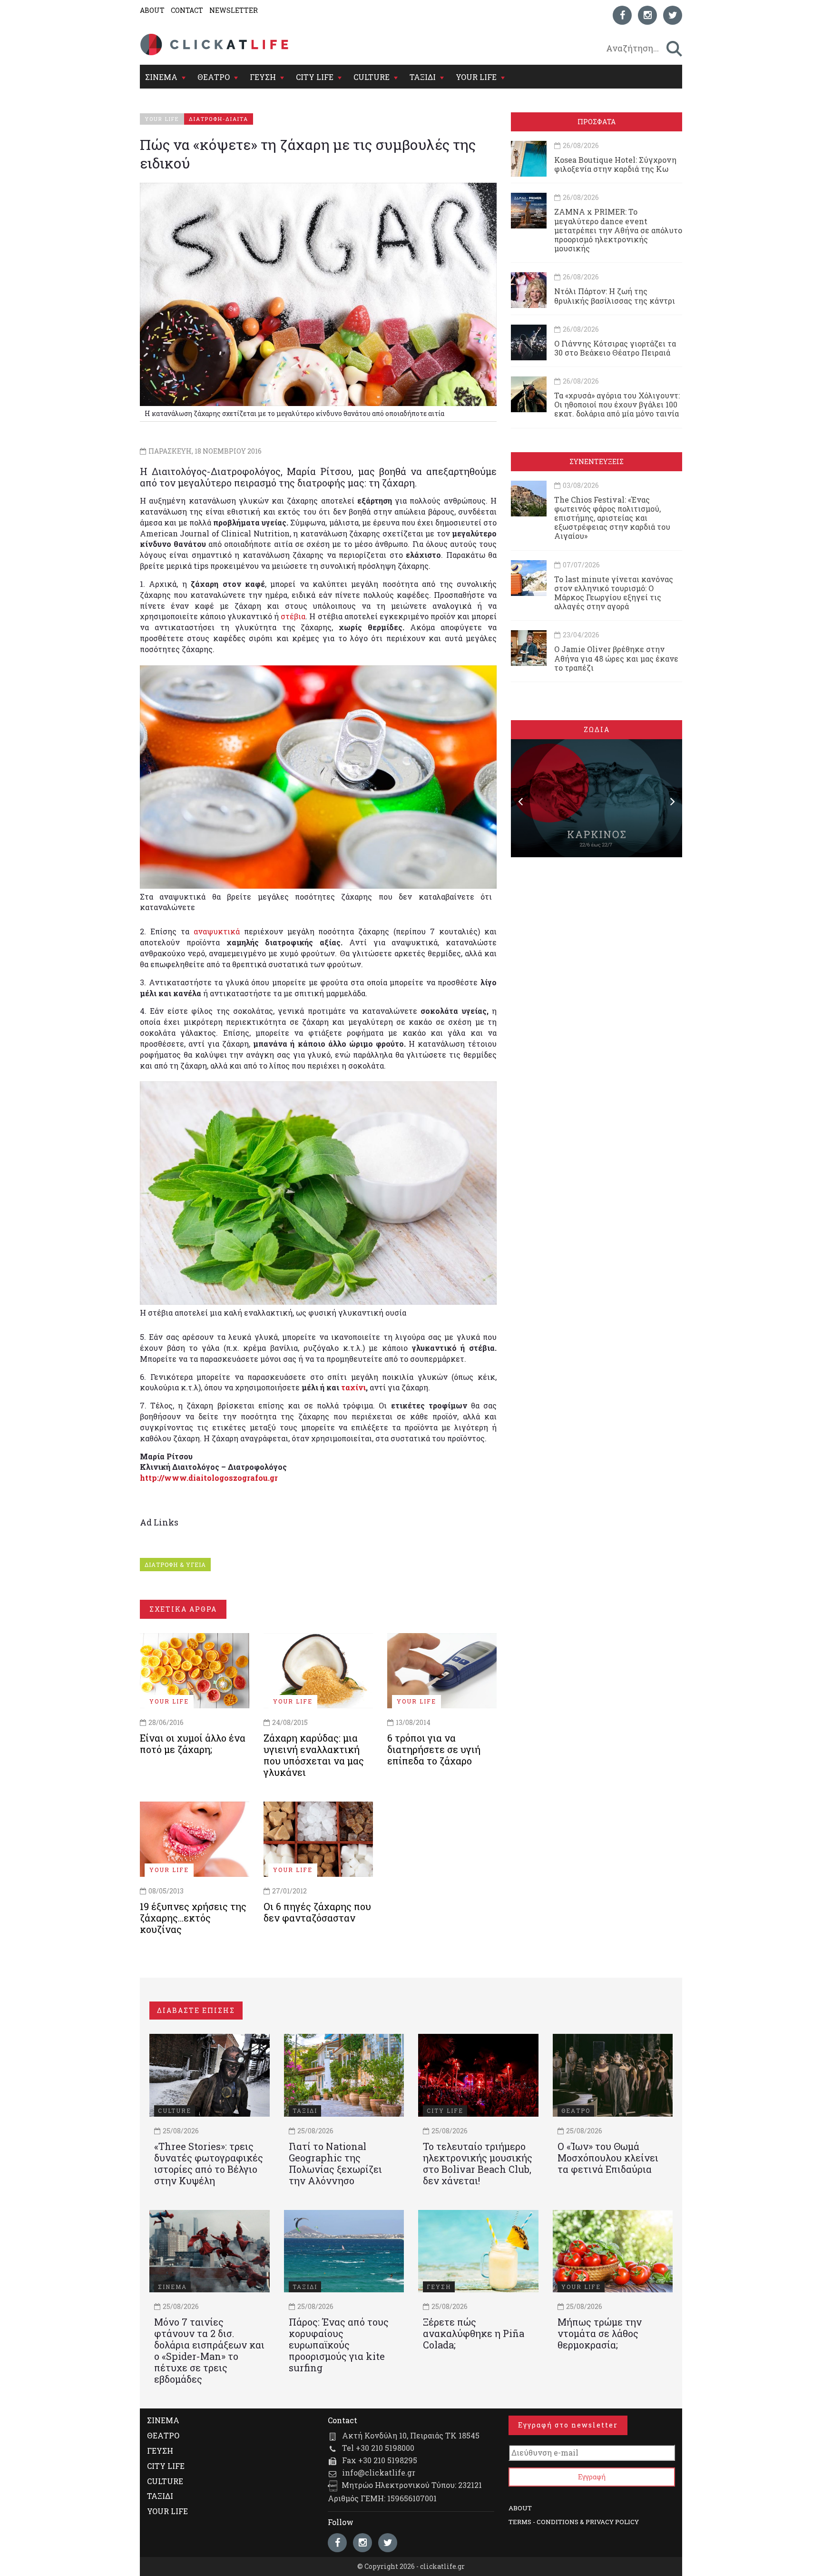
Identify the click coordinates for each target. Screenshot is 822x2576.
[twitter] (673, 15)
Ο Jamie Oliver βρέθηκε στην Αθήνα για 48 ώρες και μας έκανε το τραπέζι (616, 658)
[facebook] (622, 15)
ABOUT (152, 10)
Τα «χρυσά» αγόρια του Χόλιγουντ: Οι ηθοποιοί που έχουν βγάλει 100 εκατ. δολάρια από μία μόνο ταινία (617, 404)
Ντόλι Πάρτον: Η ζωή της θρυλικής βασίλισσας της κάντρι (615, 296)
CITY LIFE (315, 77)
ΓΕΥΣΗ (263, 77)
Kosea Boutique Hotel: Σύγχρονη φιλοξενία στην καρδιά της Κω (615, 164)
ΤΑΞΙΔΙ (423, 77)
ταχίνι (353, 1387)
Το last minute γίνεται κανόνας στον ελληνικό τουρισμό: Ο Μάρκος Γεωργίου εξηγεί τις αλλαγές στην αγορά (614, 593)
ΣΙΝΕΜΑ (161, 77)
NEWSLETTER (234, 10)
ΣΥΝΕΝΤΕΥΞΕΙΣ (597, 461)
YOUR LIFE (476, 77)
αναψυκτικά (217, 931)
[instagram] (647, 15)
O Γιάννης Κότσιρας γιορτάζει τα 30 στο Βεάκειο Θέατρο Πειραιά (615, 348)
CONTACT (187, 10)
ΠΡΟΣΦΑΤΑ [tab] (597, 122)
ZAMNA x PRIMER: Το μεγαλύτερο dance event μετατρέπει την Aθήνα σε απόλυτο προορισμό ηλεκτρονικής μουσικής (618, 230)
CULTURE (372, 77)
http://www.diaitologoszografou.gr (209, 1478)
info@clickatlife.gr (379, 2472)
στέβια (293, 616)
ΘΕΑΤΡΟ (214, 77)
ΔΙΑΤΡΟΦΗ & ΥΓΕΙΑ (175, 1565)
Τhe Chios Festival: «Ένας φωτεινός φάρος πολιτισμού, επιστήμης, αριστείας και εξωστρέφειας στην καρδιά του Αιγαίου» (612, 518)
